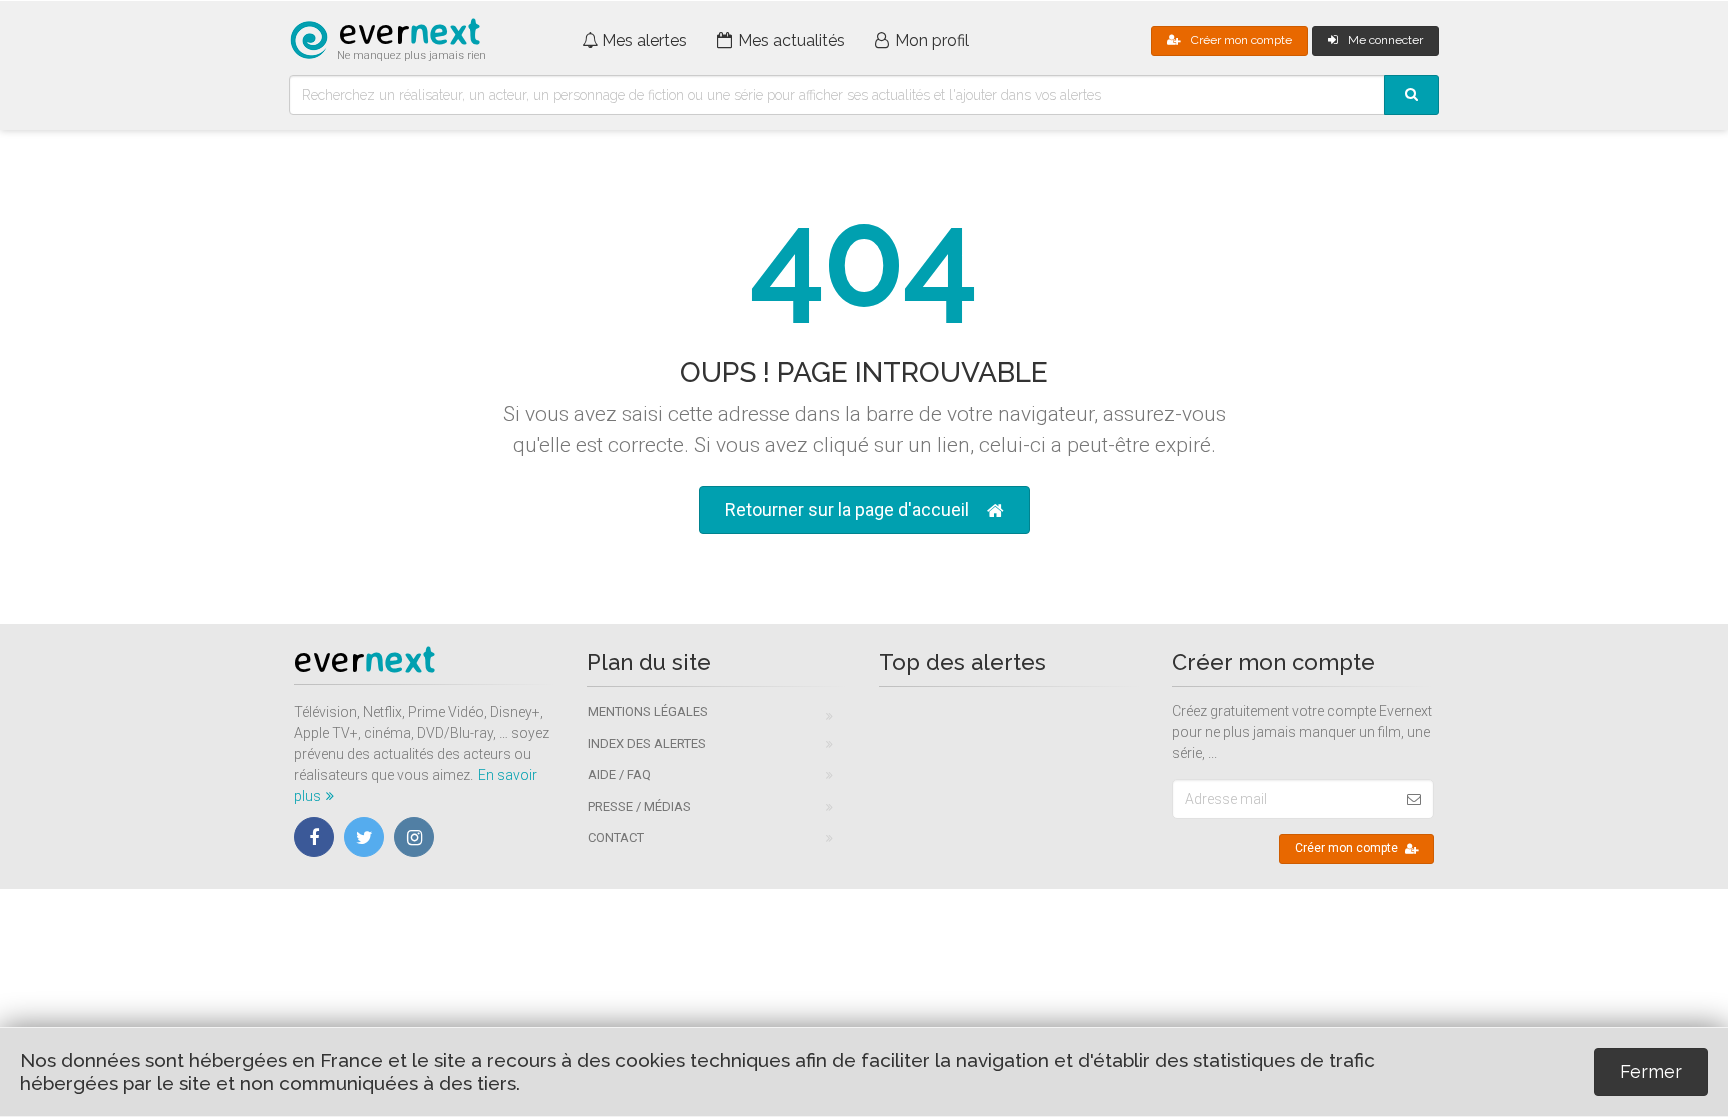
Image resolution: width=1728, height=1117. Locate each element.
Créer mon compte (1241, 40)
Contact (616, 837)
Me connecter (1385, 40)
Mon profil (932, 40)
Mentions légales (648, 711)
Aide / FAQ (619, 774)
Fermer (1651, 1071)
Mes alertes (644, 40)
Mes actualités (791, 40)
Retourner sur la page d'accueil (847, 509)
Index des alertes (647, 743)
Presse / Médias (639, 806)
